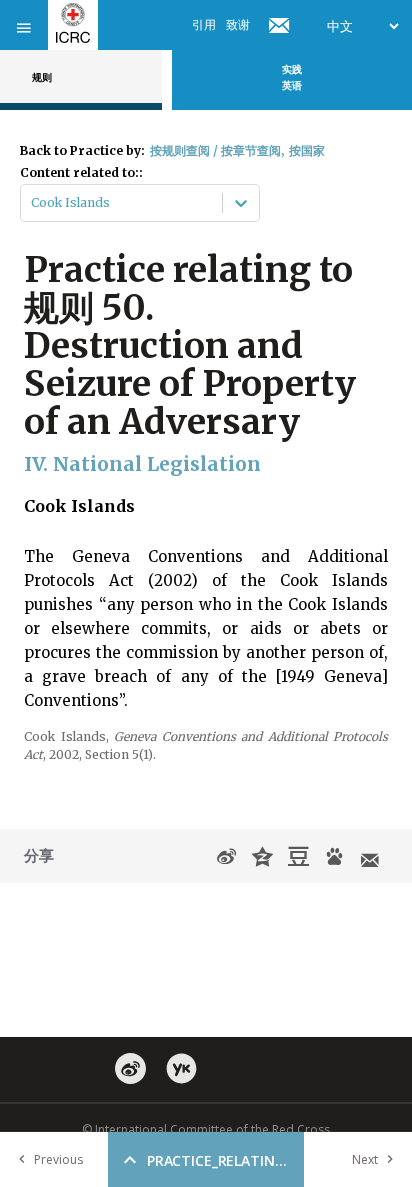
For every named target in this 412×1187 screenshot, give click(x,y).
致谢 (238, 24)
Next (365, 1159)
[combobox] (32, 203)
